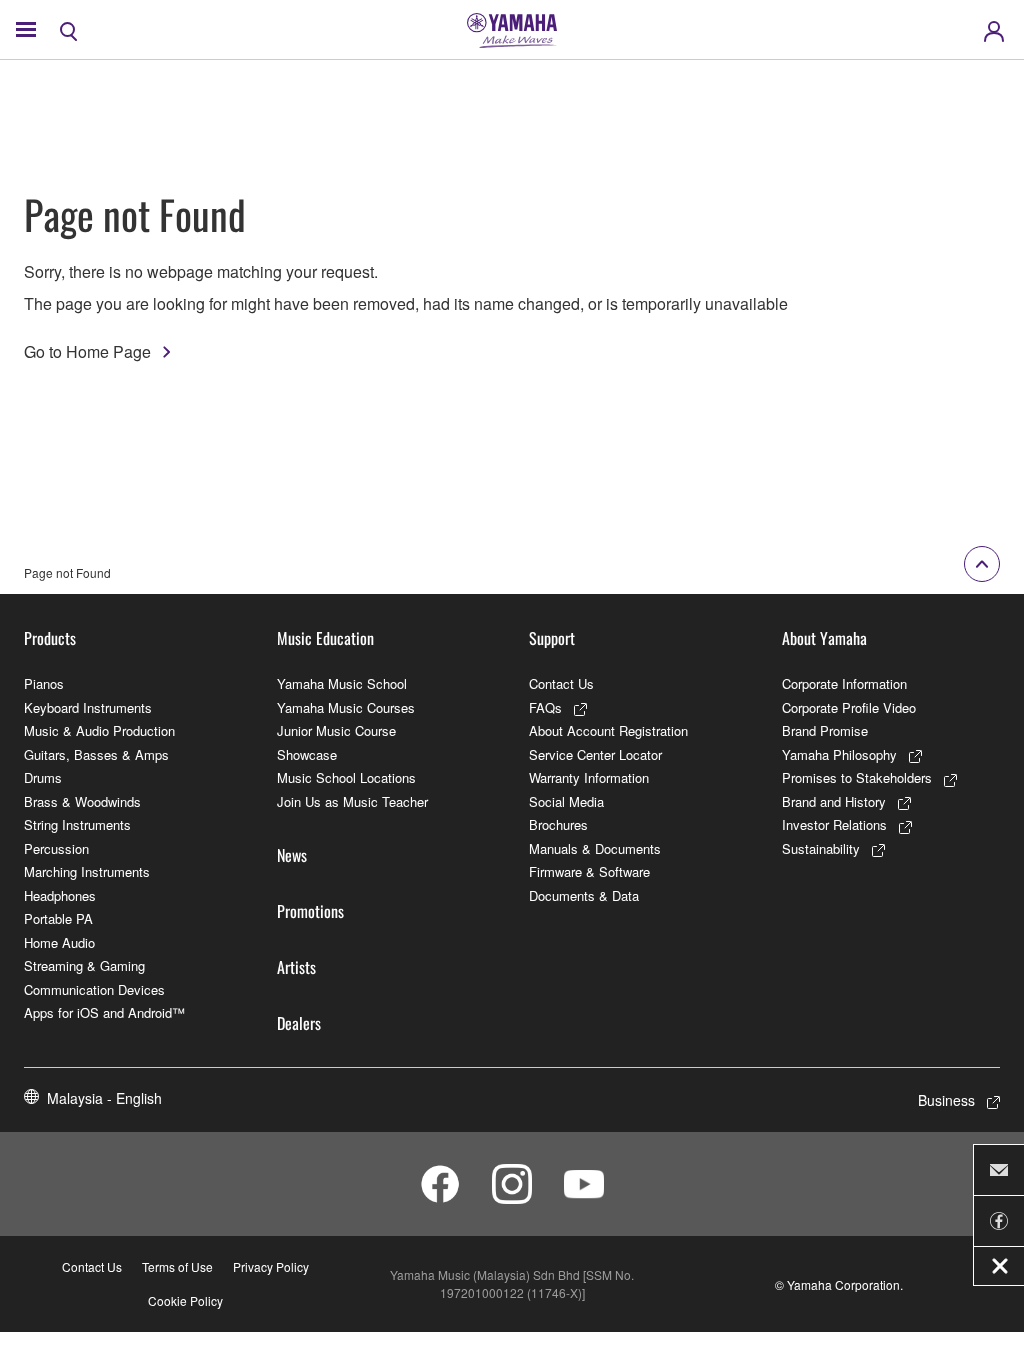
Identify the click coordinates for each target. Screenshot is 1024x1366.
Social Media (566, 801)
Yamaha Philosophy (839, 754)
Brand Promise (825, 730)
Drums (43, 777)
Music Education (325, 638)
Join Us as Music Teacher (352, 801)
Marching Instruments (87, 871)
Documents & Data (584, 895)
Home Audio (59, 942)
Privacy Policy (271, 1266)
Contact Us (561, 683)
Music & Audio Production (99, 730)
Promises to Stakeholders (857, 777)
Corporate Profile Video (849, 707)
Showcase (307, 754)
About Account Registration (608, 730)
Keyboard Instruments (88, 707)
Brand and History (834, 801)
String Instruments (77, 824)
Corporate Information (844, 683)
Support (552, 638)
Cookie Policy (185, 1300)
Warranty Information (589, 777)
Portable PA (58, 918)
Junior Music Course (336, 730)
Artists (296, 967)
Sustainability (821, 848)
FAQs (545, 707)
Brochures (558, 824)
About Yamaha (824, 638)
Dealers (299, 1023)
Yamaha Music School (342, 683)
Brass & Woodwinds (82, 801)
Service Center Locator (595, 754)
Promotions (310, 911)
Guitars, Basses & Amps (96, 754)
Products (50, 638)
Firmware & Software (589, 871)
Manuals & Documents (595, 848)
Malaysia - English (104, 1098)
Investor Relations (834, 824)
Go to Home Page (87, 351)
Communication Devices (94, 989)
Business (946, 1100)
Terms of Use (177, 1266)
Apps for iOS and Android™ (104, 1012)
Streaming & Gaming (84, 965)
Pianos (44, 683)
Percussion (56, 848)
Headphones (60, 895)
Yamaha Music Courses (346, 707)
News (292, 855)
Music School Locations (346, 777)
